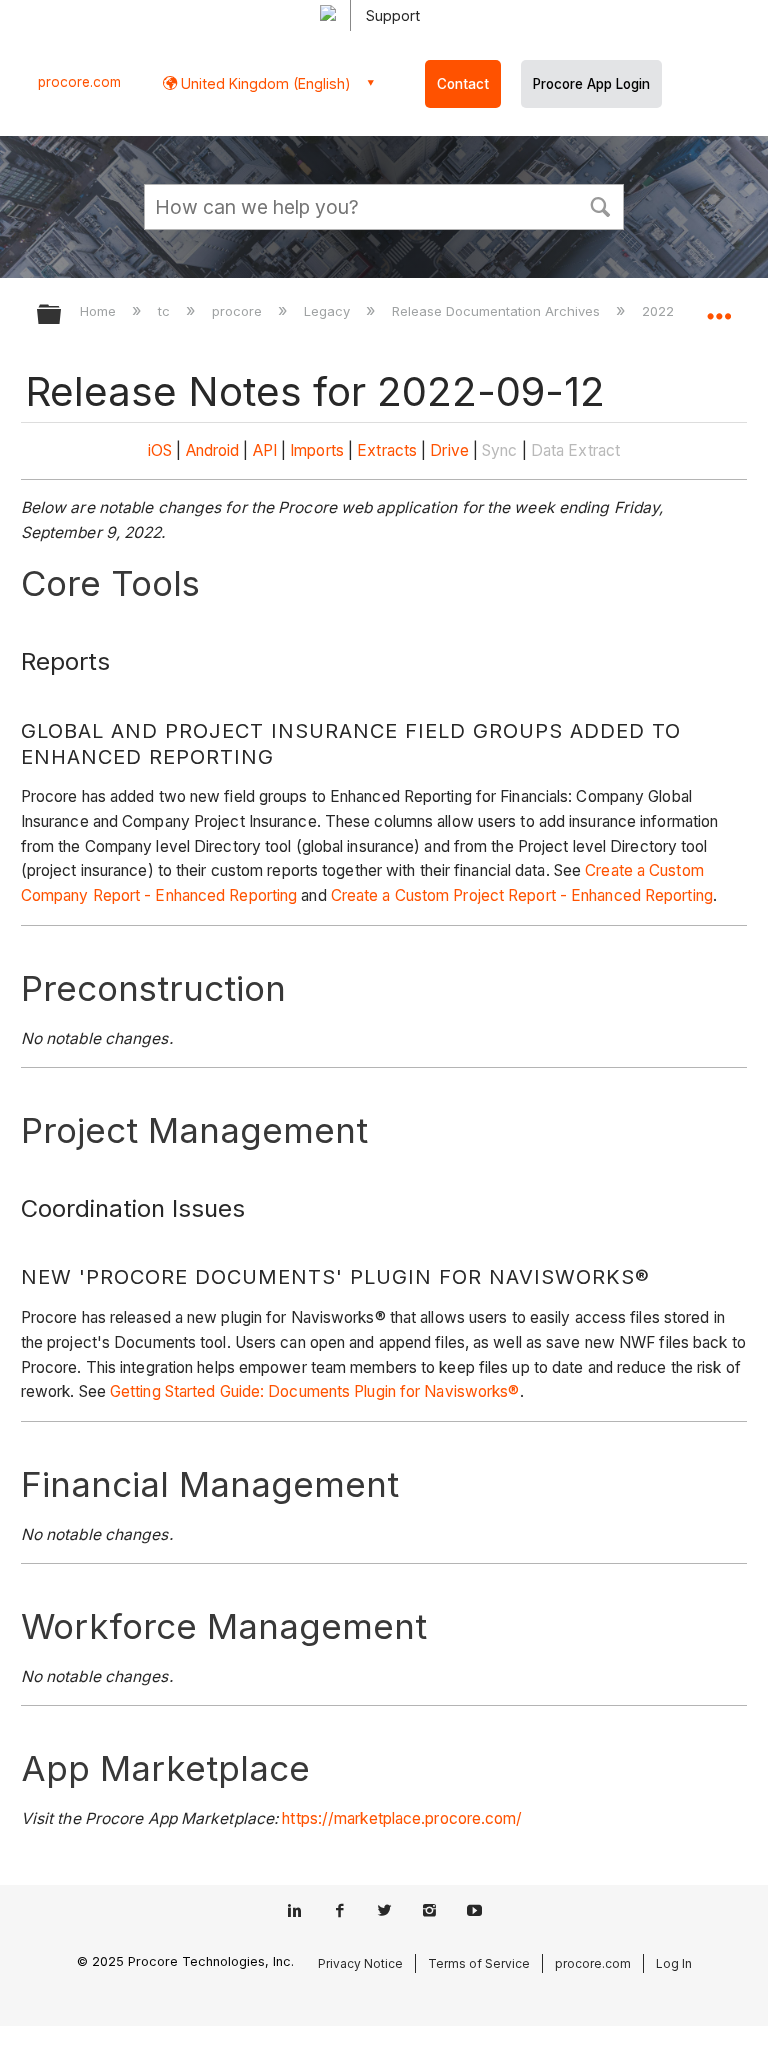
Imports (317, 450)
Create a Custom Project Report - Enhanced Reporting (522, 895)
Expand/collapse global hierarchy (62, 315)
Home (100, 311)
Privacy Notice (360, 1963)
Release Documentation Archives (498, 311)
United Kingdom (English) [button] (264, 83)
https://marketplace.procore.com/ (402, 1818)
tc (166, 311)
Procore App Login (591, 84)
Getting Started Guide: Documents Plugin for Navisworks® (315, 1391)
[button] (600, 205)
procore (239, 311)
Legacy (329, 311)
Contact (463, 84)
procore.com (79, 82)
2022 (660, 311)
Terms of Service (479, 1963)
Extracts (387, 450)
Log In (674, 1963)
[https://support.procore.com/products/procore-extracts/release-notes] (428, 450)
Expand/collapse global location (719, 308)
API (265, 450)
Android (213, 450)
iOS (160, 450)
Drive (449, 450)
